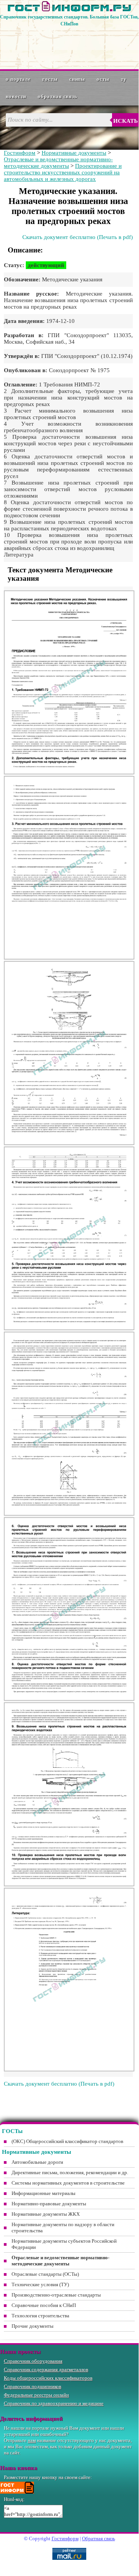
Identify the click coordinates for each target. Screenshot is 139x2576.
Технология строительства (40, 2316)
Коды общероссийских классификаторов (48, 2378)
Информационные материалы (44, 2193)
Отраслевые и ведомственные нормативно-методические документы (58, 163)
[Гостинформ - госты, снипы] (69, 10)
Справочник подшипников (33, 2386)
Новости (16, 96)
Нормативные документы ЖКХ (46, 2214)
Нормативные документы (74, 153)
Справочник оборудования (33, 2361)
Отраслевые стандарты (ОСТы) (45, 2274)
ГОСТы (50, 79)
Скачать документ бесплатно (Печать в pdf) (78, 237)
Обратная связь (58, 96)
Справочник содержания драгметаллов (46, 2370)
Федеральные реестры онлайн (36, 2395)
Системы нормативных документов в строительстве (68, 2183)
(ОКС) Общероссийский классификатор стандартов (67, 2141)
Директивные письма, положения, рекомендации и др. (70, 2172)
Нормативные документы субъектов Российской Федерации (64, 2244)
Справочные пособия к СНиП (44, 2305)
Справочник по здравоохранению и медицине (54, 2403)
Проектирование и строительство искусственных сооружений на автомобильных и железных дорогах (63, 172)
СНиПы (77, 79)
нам (32, 2440)
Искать (126, 121)
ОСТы (103, 79)
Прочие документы (33, 2326)
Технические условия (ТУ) (40, 2284)
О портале (18, 79)
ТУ (124, 79)
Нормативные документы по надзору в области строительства (63, 2227)
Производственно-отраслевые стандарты (56, 2295)
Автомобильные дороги (37, 2162)
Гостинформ (20, 153)
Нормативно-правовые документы (49, 2204)
